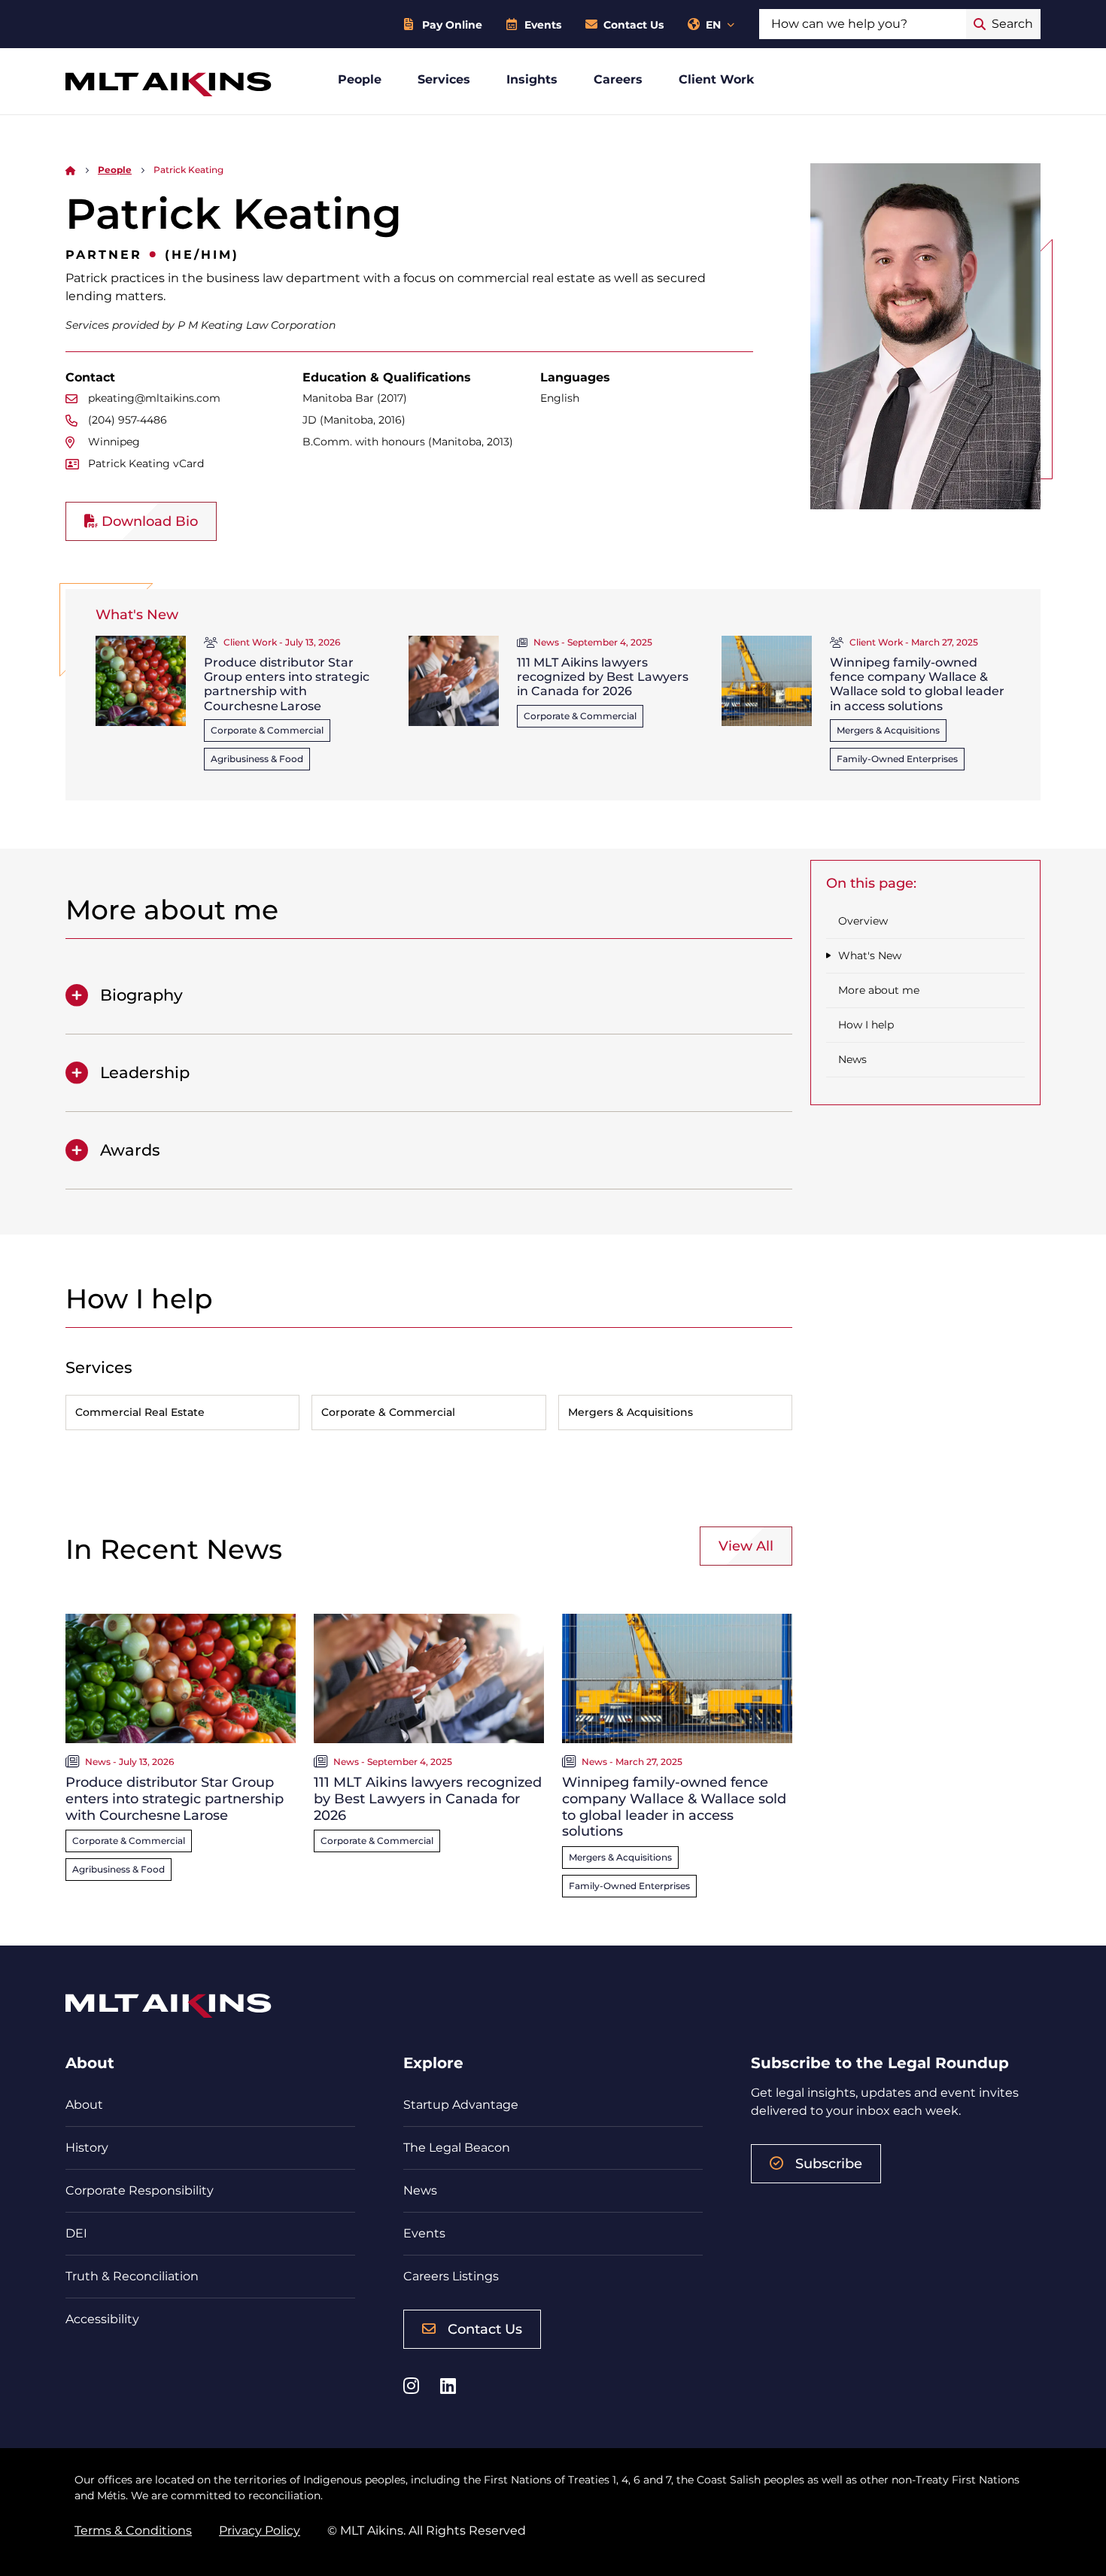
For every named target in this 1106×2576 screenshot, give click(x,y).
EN (713, 25)
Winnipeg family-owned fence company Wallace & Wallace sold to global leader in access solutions (917, 684)
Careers (618, 79)
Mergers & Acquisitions (888, 730)
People (360, 79)
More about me (879, 990)
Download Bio (148, 521)
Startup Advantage (461, 2105)
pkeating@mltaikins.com (154, 398)
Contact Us (634, 25)
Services (444, 79)
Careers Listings (451, 2276)
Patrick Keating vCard (146, 463)
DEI (76, 2233)
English (560, 398)
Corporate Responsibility (140, 2190)
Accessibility (102, 2319)
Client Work (717, 79)
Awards (130, 1150)
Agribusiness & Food (257, 759)
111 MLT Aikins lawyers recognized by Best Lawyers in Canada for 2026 (603, 677)
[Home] (71, 170)
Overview (863, 921)
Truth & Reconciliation (132, 2276)
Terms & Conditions (133, 2530)
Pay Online (452, 25)
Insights (532, 79)
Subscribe (829, 2164)
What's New (870, 955)
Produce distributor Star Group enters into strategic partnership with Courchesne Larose (287, 684)
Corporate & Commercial (267, 730)
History (87, 2148)
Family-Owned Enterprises (897, 759)
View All (746, 1546)
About (84, 2105)
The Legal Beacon (457, 2148)
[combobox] (863, 24)
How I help (866, 1025)
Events (543, 25)
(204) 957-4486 (128, 420)
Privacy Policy (260, 2530)
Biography (141, 995)
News (852, 1059)
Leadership (145, 1072)
